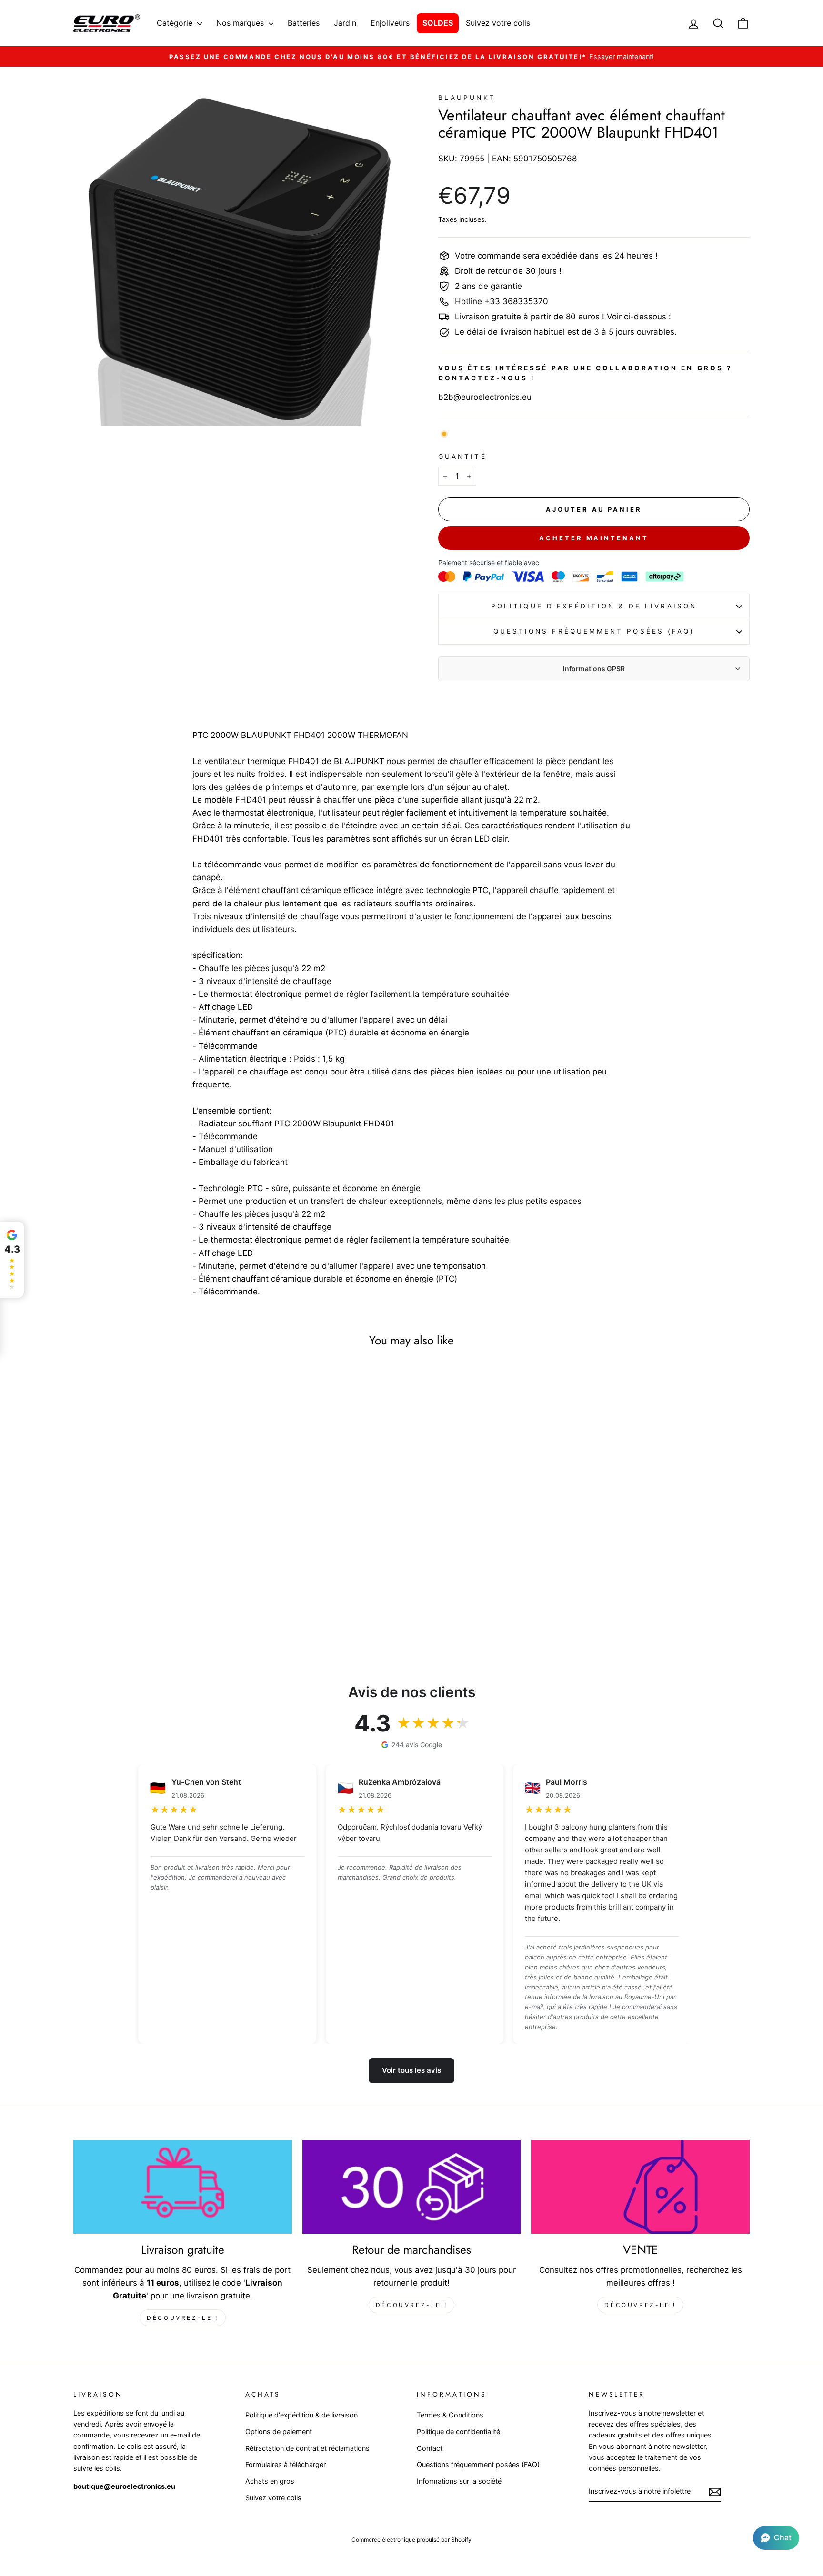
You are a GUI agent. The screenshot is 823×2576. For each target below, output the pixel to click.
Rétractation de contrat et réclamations (307, 2448)
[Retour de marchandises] (412, 2187)
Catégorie (176, 23)
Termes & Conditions (450, 2415)
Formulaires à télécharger (286, 2464)
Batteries (304, 23)
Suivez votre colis (498, 23)
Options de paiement (279, 2432)
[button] (776, 2538)
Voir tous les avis (411, 2070)
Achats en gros (270, 2481)
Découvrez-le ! (182, 2318)
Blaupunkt (467, 98)
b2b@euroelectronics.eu (485, 397)
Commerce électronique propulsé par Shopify (411, 2540)
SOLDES (438, 23)
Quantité (462, 457)
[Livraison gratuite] (183, 2187)
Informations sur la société (459, 2481)
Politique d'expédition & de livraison (594, 606)
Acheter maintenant (594, 538)
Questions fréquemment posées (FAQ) (594, 631)
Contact (430, 2448)
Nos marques (241, 23)
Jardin (345, 23)
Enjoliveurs (390, 23)
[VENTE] (640, 2187)
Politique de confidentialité (458, 2432)
